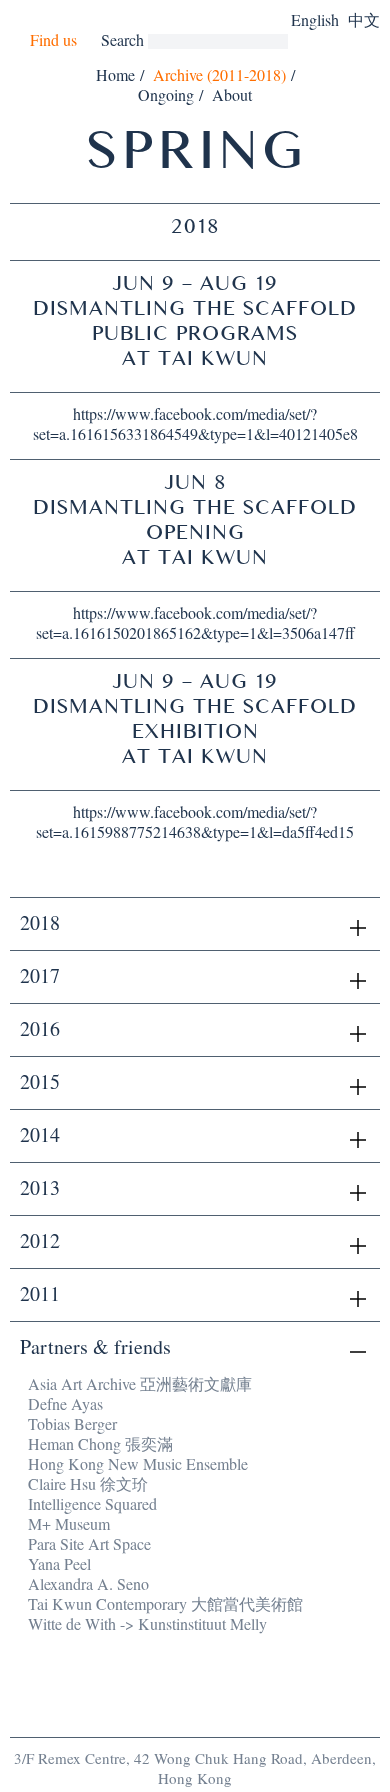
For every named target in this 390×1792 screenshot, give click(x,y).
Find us (53, 40)
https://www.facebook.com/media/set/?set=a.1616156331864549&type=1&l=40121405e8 (195, 423)
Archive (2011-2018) (219, 74)
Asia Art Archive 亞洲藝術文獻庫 (140, 1383)
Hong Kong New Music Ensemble (138, 1463)
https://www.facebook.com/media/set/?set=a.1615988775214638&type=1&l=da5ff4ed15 (195, 821)
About (232, 94)
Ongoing (166, 94)
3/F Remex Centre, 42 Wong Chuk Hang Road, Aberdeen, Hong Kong (195, 1768)
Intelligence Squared (92, 1503)
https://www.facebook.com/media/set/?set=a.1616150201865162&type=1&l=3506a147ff (195, 622)
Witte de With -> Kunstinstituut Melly (147, 1623)
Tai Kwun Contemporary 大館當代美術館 (165, 1603)
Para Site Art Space (89, 1543)
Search (122, 39)
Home (115, 74)
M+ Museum (69, 1523)
